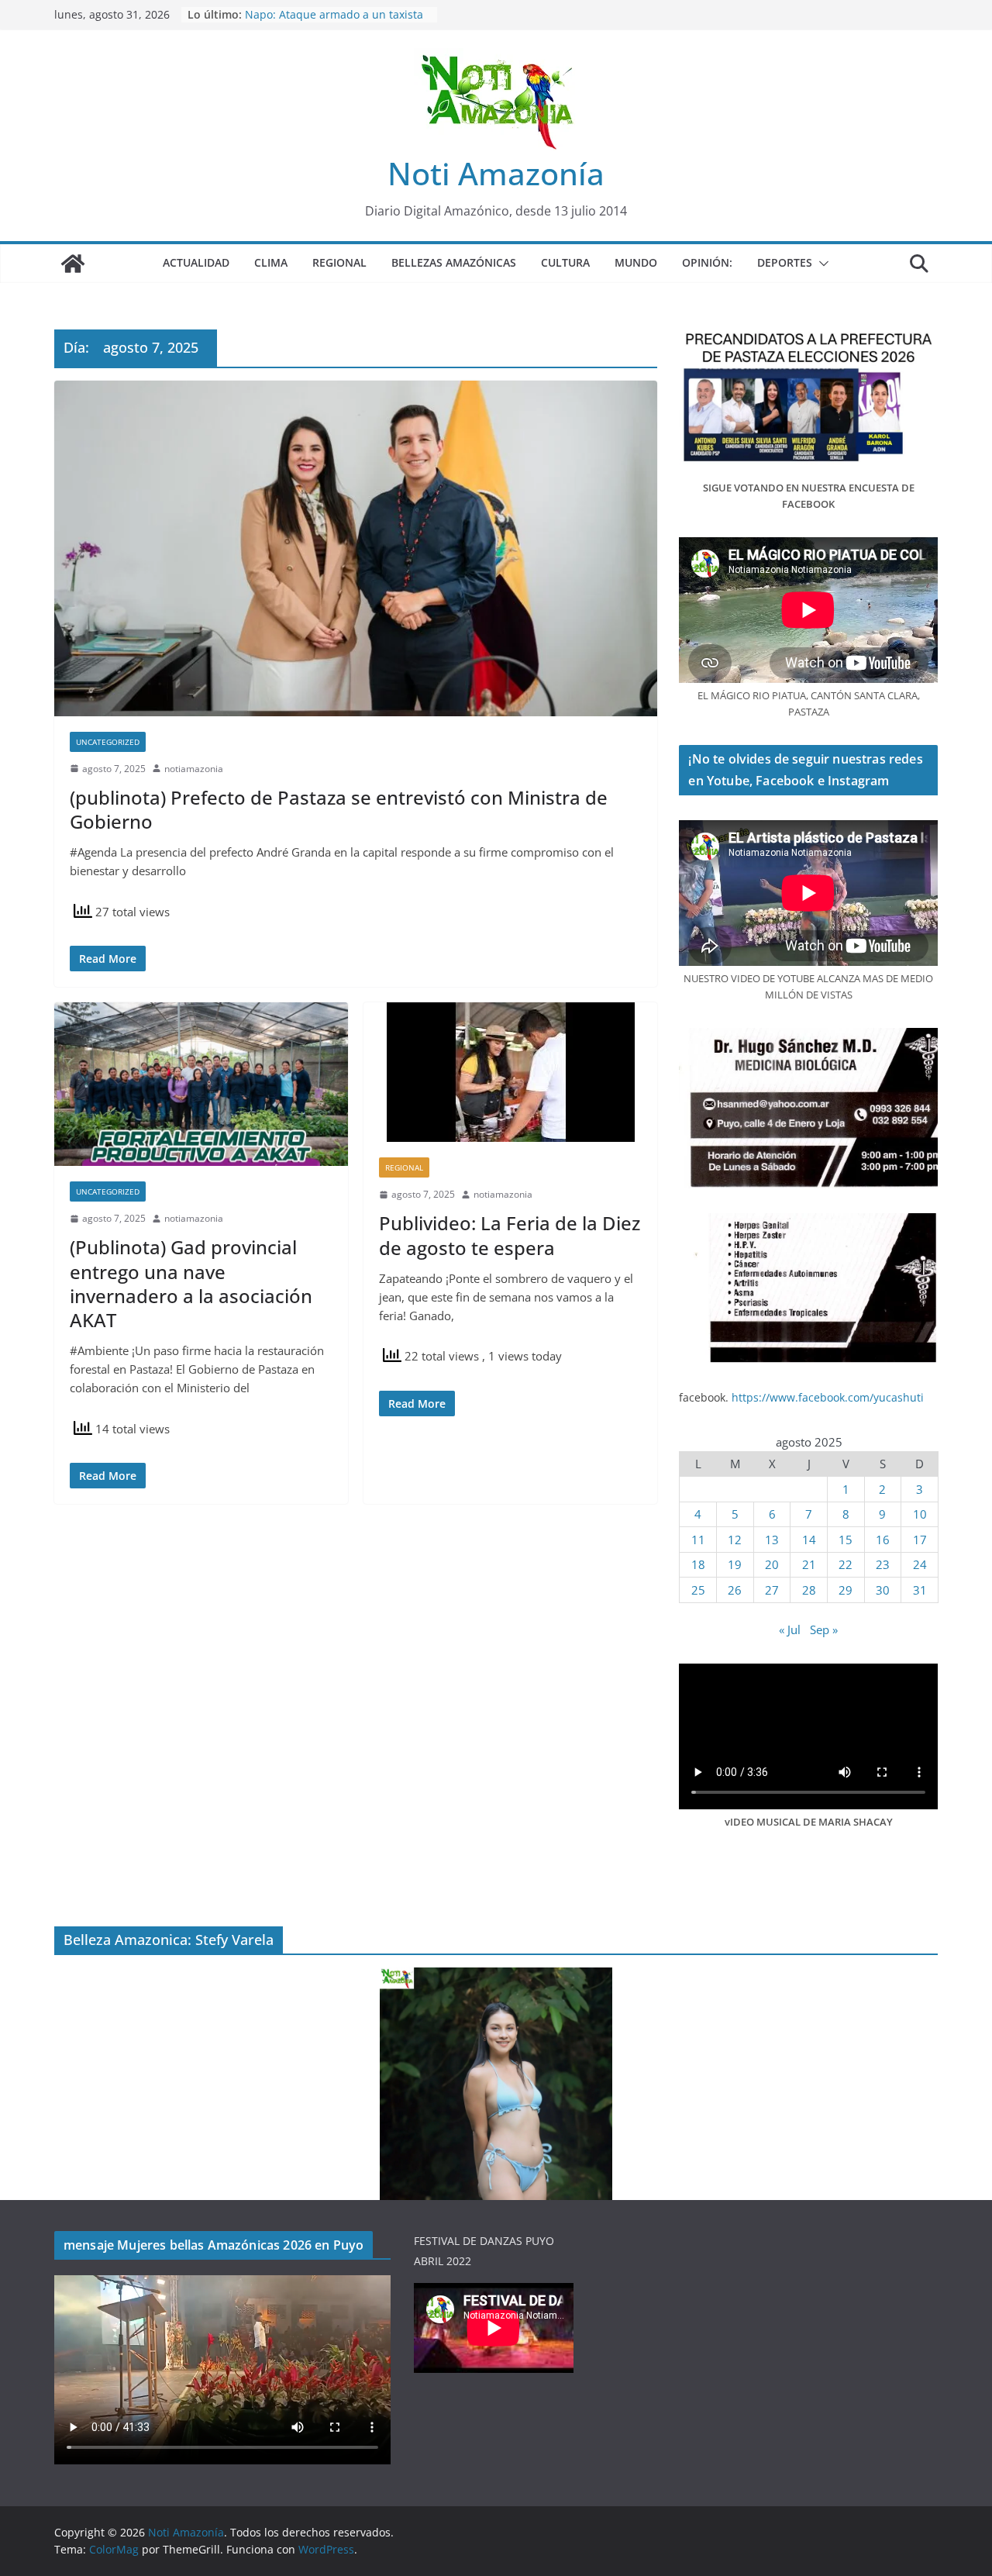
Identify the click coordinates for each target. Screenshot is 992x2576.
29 (846, 1590)
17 (920, 1540)
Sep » (824, 1629)
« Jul (790, 1629)
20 (772, 1564)
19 (735, 1564)
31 (920, 1590)
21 (809, 1564)
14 (809, 1540)
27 (772, 1590)
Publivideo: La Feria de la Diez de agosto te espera (510, 1235)
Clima (271, 262)
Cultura (565, 262)
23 (883, 1564)
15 (846, 1540)
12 (735, 1540)
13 (772, 1540)
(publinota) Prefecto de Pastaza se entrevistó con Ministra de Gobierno (339, 809)
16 (883, 1540)
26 (735, 1590)
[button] (821, 264)
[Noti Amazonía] (73, 264)
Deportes (785, 262)
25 (698, 1590)
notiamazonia (194, 769)
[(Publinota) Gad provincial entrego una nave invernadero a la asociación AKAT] (201, 1084)
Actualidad (196, 262)
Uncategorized (108, 742)
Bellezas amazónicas (454, 262)
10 (920, 1514)
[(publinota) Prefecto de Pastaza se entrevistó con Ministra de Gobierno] (356, 548)
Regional (339, 262)
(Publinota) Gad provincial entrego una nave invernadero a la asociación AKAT (191, 1283)
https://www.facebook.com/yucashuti (828, 1397)
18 (698, 1564)
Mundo (636, 262)
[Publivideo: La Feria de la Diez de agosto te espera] (510, 1072)
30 (883, 1590)
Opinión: (707, 262)
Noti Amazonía (496, 173)
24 (920, 1564)
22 (846, 1564)
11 (698, 1540)
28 (809, 1590)
